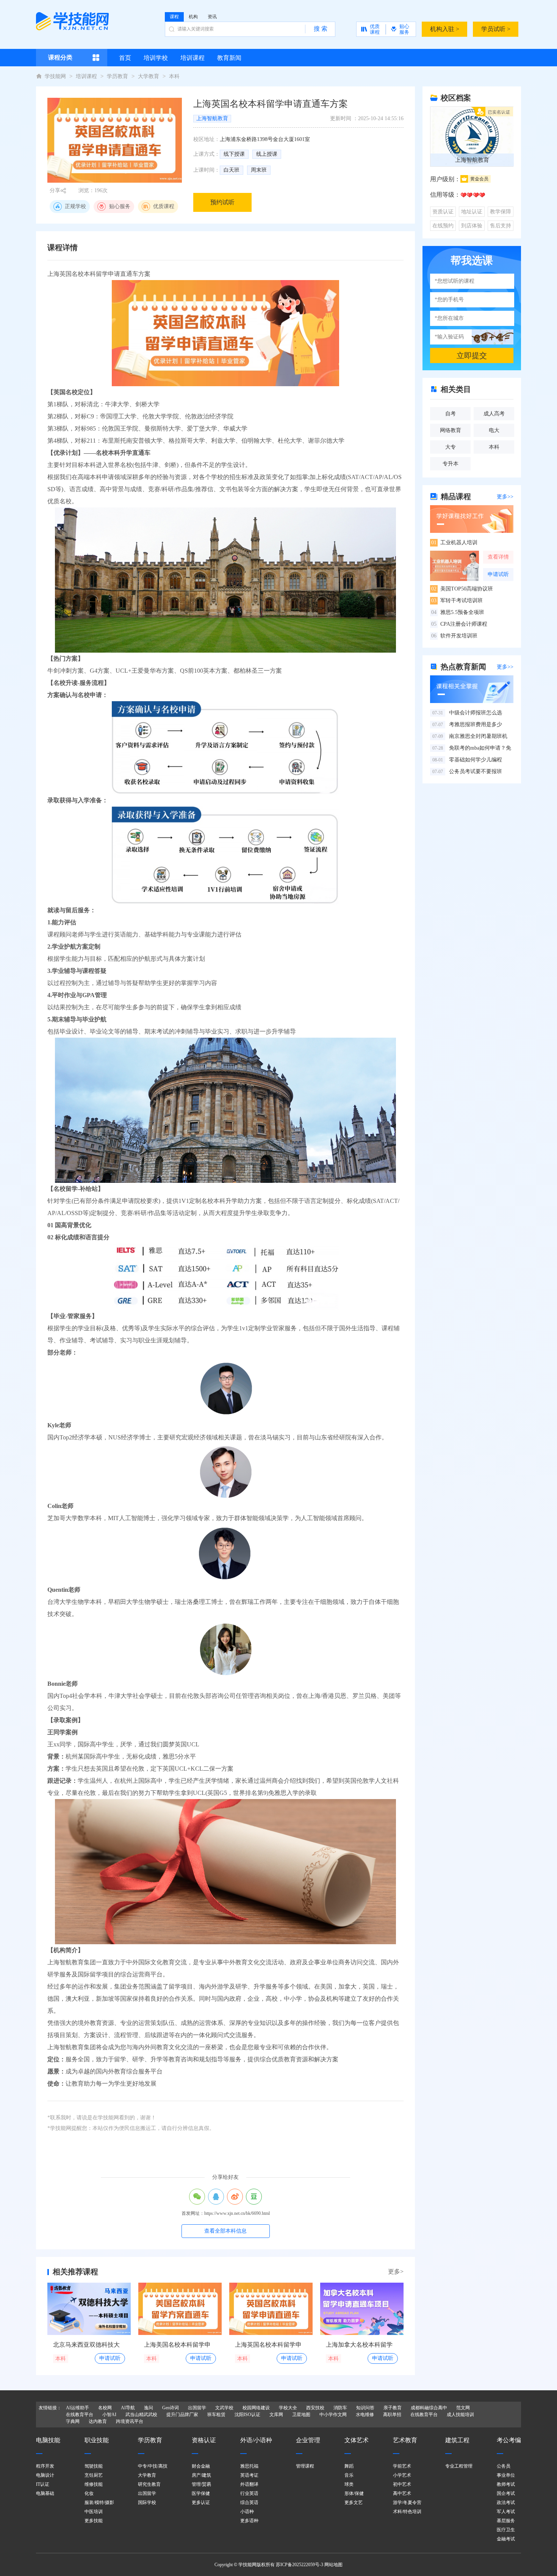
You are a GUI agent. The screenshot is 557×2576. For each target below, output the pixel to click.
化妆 (89, 2493)
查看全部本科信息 (225, 2231)
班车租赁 (216, 2415)
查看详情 (498, 557)
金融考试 (506, 2539)
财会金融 (201, 2466)
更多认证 (201, 2502)
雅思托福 (249, 2466)
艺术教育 (405, 2440)
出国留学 (197, 2408)
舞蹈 (349, 2466)
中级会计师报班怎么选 (467, 713)
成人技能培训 (460, 2415)
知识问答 (365, 2408)
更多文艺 (354, 2502)
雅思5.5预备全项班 (458, 612)
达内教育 (98, 2421)
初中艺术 (402, 2484)
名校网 (105, 2408)
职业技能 (97, 2440)
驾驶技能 (94, 2466)
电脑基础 (45, 2493)
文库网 (276, 2415)
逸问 (149, 2408)
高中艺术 (402, 2493)
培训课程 (86, 76)
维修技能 (94, 2484)
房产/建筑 (201, 2475)
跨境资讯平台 (130, 2421)
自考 (451, 414)
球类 (349, 2484)
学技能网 (55, 76)
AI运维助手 (77, 2408)
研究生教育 (149, 2484)
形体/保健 (354, 2493)
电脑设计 (45, 2475)
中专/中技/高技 (153, 2466)
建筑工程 (457, 2440)
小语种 (247, 2512)
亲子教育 (393, 2408)
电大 (494, 430)
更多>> (505, 497)
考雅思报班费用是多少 (467, 724)
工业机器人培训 (454, 543)
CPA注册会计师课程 (459, 624)
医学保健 (201, 2493)
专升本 (451, 464)
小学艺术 (402, 2475)
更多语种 (249, 2521)
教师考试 (506, 2484)
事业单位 (506, 2475)
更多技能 (94, 2521)
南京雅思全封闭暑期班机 (470, 736)
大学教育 (149, 76)
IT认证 (43, 2484)
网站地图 (333, 2565)
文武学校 (224, 2408)
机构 (193, 17)
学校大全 (288, 2408)
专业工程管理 (459, 2466)
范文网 (463, 2408)
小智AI (109, 2415)
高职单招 (392, 2415)
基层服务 (506, 2521)
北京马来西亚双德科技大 (86, 2345)
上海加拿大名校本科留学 (359, 2345)
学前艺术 (402, 2466)
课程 (174, 17)
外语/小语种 (256, 2440)
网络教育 (451, 430)
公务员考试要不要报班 (467, 771)
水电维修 (365, 2415)
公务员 (504, 2466)
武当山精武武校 (141, 2415)
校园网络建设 (256, 2408)
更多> (396, 2271)
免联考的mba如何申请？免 (472, 748)
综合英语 (249, 2502)
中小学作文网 (333, 2415)
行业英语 (249, 2493)
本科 (174, 76)
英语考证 (249, 2475)
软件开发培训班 (454, 636)
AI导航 (128, 2408)
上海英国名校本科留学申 (268, 2345)
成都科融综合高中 (429, 2408)
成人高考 (494, 414)
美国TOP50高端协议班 (462, 589)
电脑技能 (48, 2440)
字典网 (73, 2421)
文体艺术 (357, 2440)
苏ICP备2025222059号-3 (300, 2565)
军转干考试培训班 (457, 601)
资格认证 (204, 2440)
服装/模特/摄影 (99, 2502)
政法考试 (506, 2502)
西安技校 (315, 2408)
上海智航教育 (212, 118)
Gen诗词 (171, 2408)
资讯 (212, 17)
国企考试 (506, 2493)
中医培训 (94, 2512)
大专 (451, 447)
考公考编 (509, 2440)
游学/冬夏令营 (407, 2502)
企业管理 (308, 2440)
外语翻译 (249, 2484)
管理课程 (305, 2466)
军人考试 (506, 2512)
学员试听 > (496, 29)
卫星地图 (301, 2415)
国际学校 (147, 2502)
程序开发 (45, 2466)
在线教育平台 (80, 2415)
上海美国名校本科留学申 (177, 2345)
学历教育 (117, 76)
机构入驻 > (445, 29)
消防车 (340, 2408)
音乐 (349, 2475)
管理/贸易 (201, 2484)
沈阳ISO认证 (247, 2415)
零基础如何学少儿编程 (467, 760)
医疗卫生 (506, 2530)
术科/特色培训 (407, 2512)
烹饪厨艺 (94, 2475)
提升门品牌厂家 (182, 2415)
